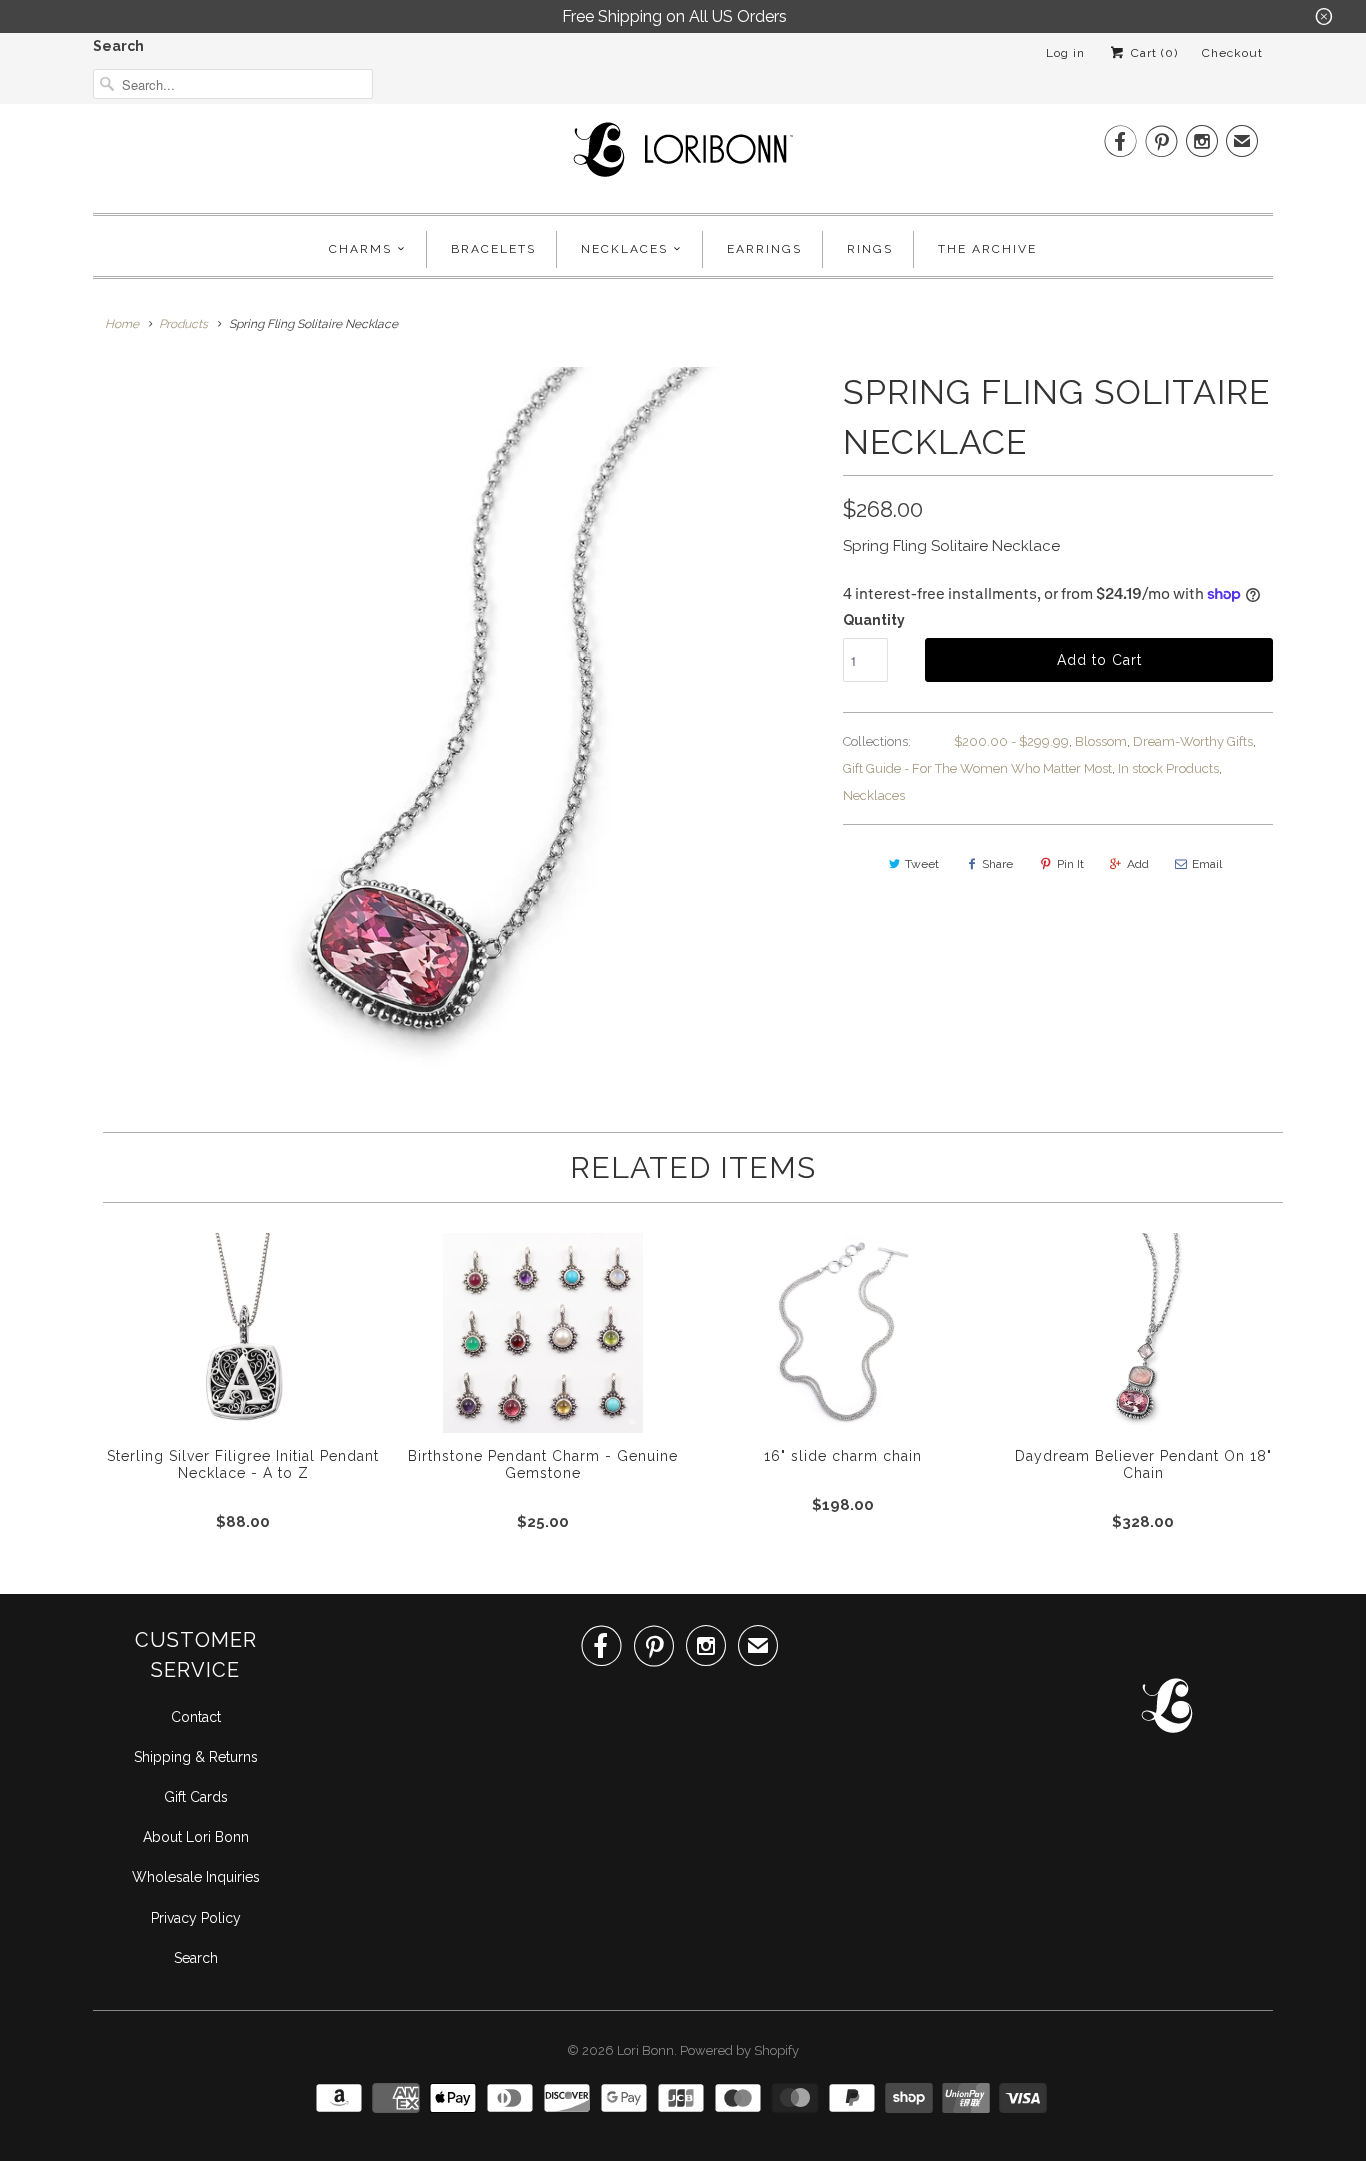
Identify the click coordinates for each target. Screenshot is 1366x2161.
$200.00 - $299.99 (1011, 741)
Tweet (922, 864)
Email (1207, 864)
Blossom (1101, 741)
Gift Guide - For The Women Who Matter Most (977, 768)
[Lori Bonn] (683, 156)
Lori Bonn (645, 2050)
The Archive (987, 249)
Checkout (1232, 53)
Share (997, 864)
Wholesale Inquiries (196, 1877)
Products (183, 324)
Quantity (874, 620)
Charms (360, 249)
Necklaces (624, 249)
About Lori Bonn (196, 1837)
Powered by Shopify (739, 2050)
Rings (870, 249)
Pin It (1070, 864)
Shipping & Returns (196, 1757)
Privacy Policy (196, 1918)
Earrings (764, 249)
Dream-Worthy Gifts (1193, 741)
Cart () (1152, 53)
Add (1138, 864)
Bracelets (493, 249)
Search (118, 46)
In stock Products (1168, 768)
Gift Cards (196, 1797)
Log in (1065, 53)
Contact (196, 1717)
